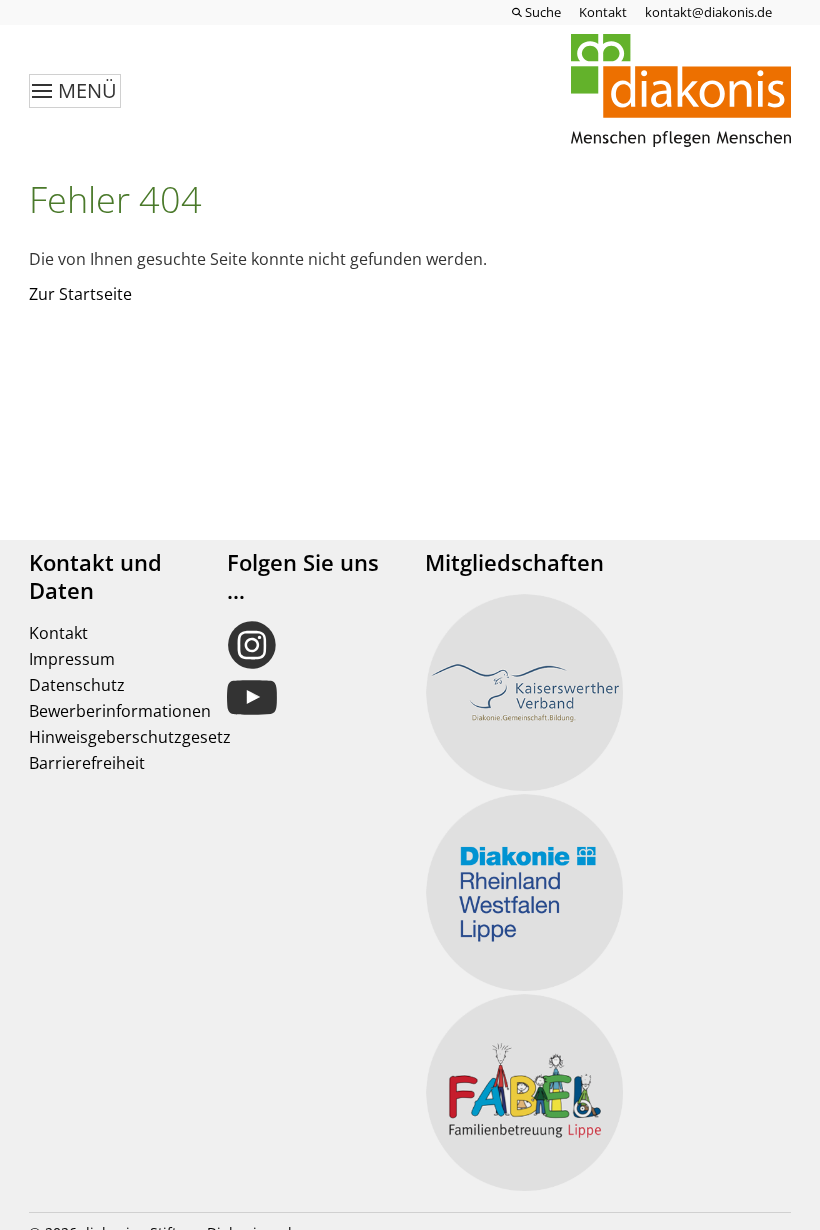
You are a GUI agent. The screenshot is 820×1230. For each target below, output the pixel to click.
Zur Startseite (80, 294)
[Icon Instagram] (311, 645)
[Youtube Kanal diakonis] (311, 698)
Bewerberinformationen (120, 711)
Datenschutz (77, 685)
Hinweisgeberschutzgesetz (130, 737)
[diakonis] (681, 91)
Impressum (72, 659)
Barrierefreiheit (87, 763)
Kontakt (58, 633)
